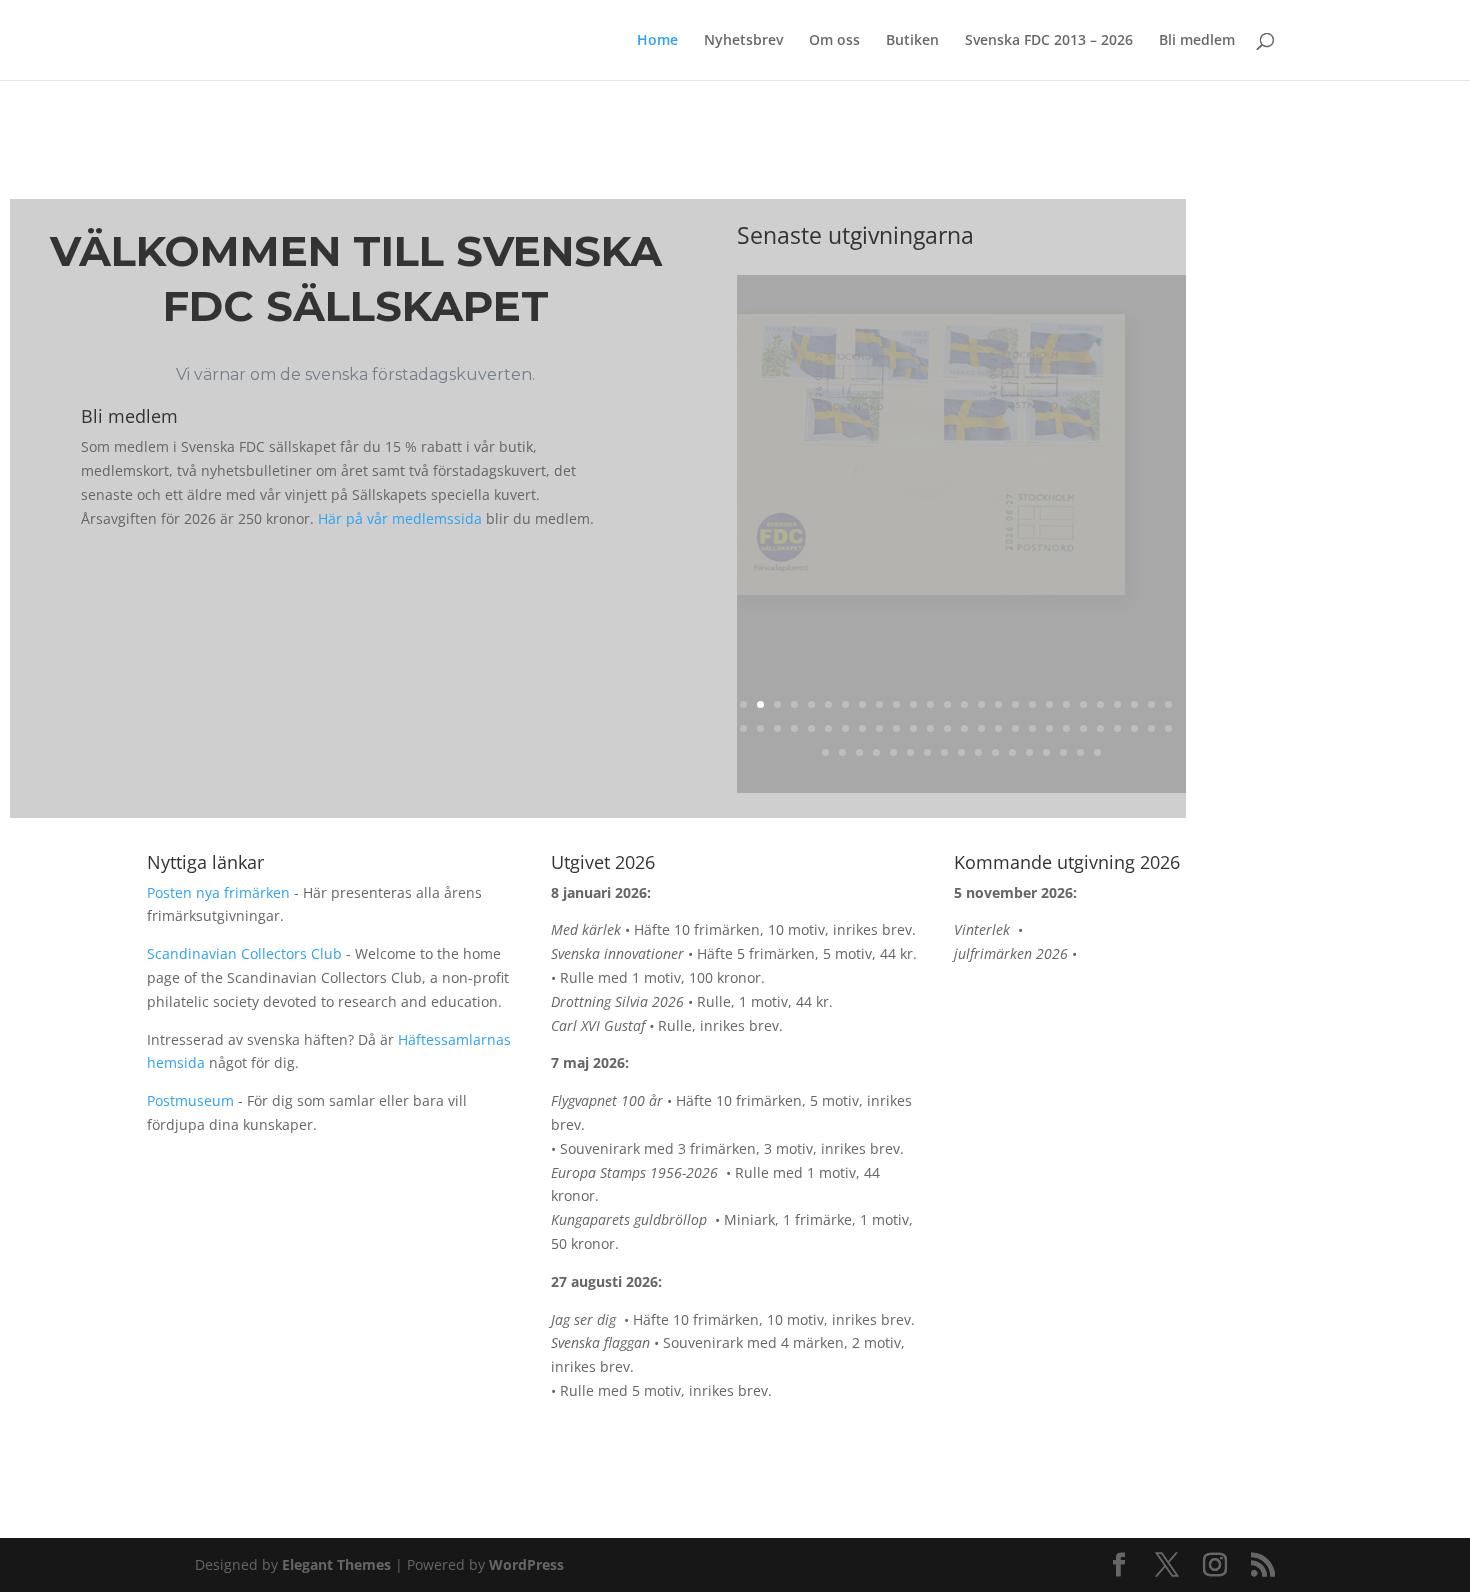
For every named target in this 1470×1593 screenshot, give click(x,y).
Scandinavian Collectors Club (244, 953)
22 (1100, 704)
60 (944, 752)
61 (961, 752)
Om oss (834, 41)
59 (927, 752)
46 (1066, 728)
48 (1100, 728)
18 (1032, 704)
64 (1012, 752)
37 (913, 728)
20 (1066, 704)
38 (930, 728)
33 (845, 728)
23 (1117, 704)
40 (964, 728)
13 (947, 704)
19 (1049, 704)
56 (876, 752)
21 (1083, 704)
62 (978, 752)
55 (859, 752)
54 (842, 752)
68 (1080, 752)
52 (1168, 728)
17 (1015, 704)
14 (964, 704)
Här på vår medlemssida (400, 518)
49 (1117, 728)
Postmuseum (190, 1100)
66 (1046, 752)
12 (930, 704)
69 (1097, 752)
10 (896, 704)
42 (998, 728)
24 (1134, 704)
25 (1151, 704)
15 (981, 704)
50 (1134, 728)
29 (777, 728)
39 (947, 728)
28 (760, 728)
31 (811, 728)
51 (1151, 728)
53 (825, 752)
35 (879, 728)
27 (743, 728)
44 (1032, 728)
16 (998, 704)
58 (910, 752)
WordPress (526, 1564)
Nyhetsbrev (743, 41)
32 (828, 728)
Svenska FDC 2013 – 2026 (1049, 41)
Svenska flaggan (846, 680)
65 (1029, 752)
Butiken (912, 41)
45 (1049, 728)
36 (896, 728)
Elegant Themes (336, 1564)
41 (981, 728)
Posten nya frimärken (218, 892)
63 (995, 752)
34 (862, 728)
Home (657, 41)
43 (1015, 728)
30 (794, 728)
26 (1168, 704)
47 (1083, 728)
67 (1063, 752)
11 (913, 704)
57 (893, 752)
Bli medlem (1197, 41)
